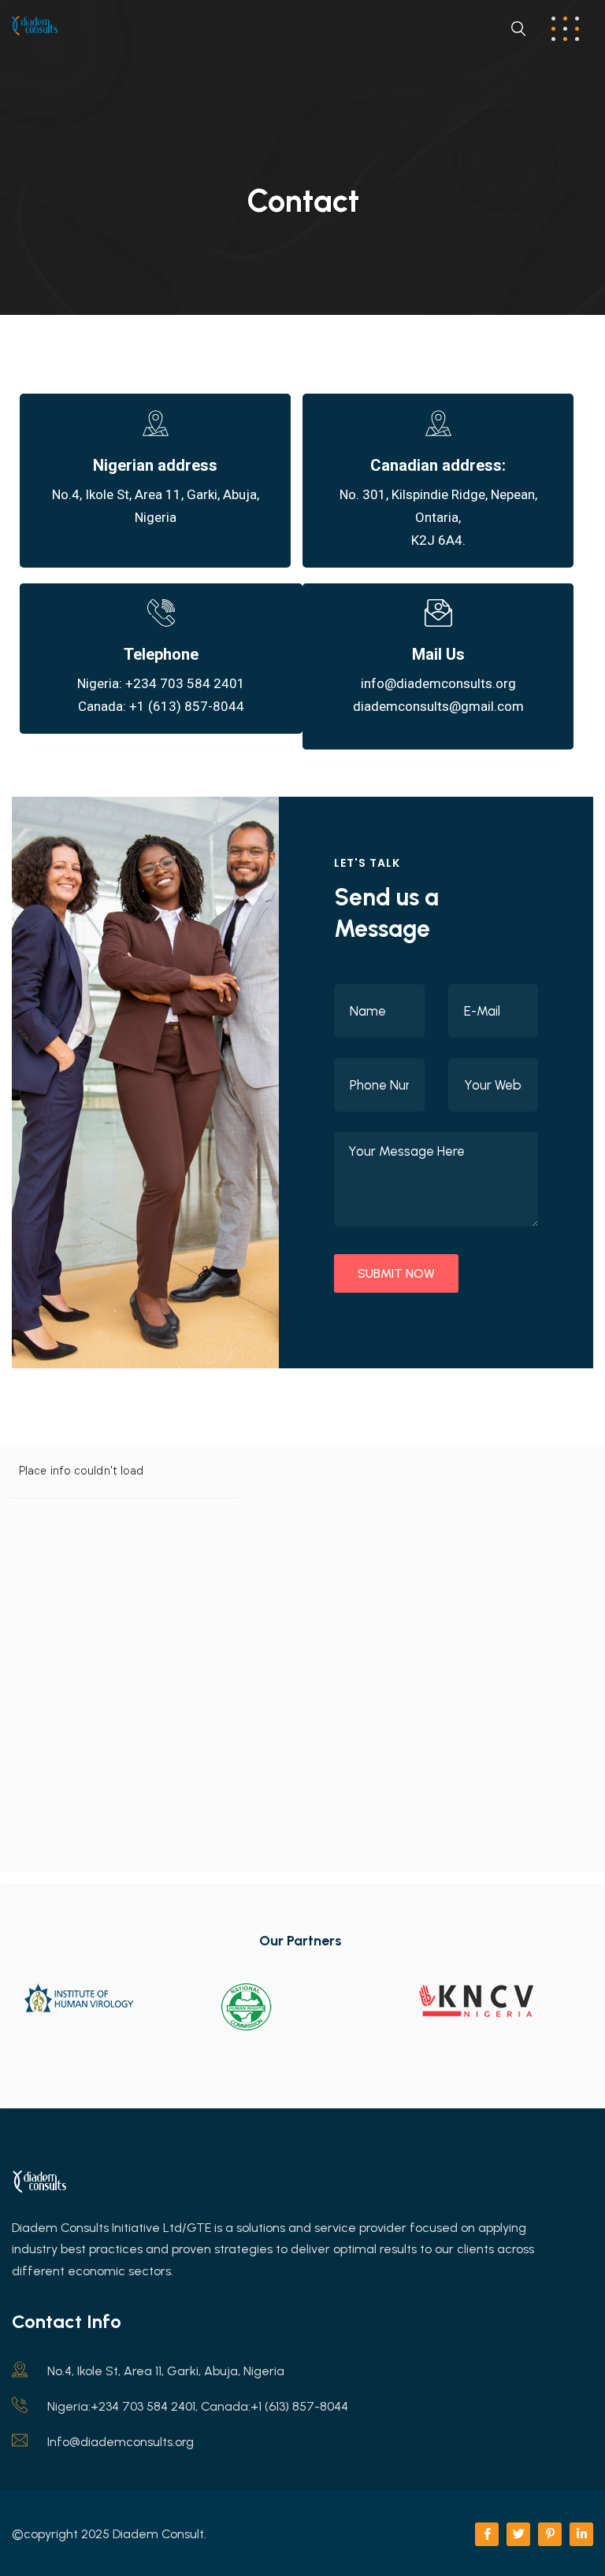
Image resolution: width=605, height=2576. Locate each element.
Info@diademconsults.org (121, 2442)
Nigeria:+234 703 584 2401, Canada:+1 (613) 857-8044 (198, 2406)
